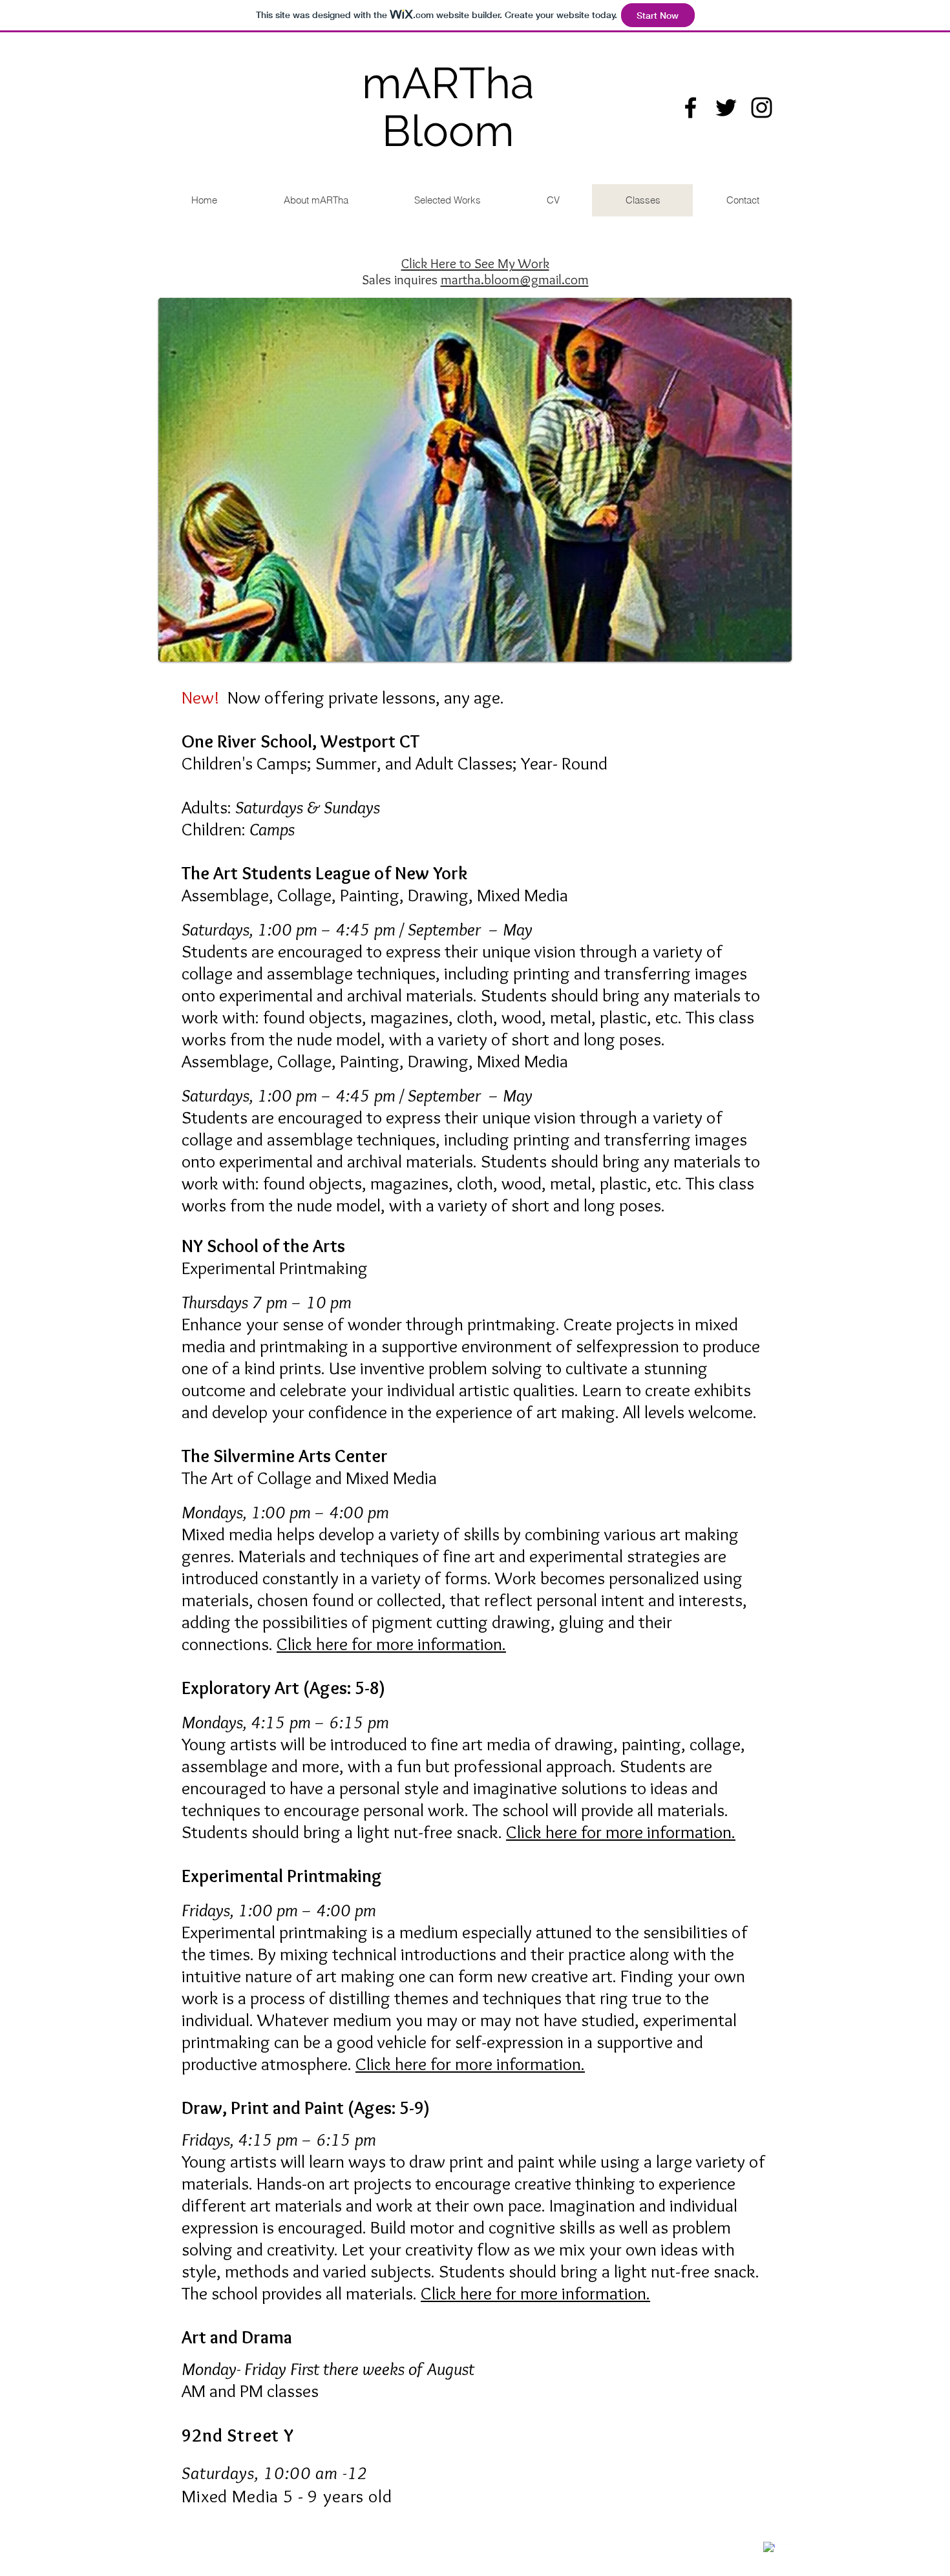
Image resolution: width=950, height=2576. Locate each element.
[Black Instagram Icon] (762, 108)
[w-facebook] (769, 2548)
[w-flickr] (784, 2542)
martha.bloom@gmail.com (515, 279)
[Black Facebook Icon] (691, 108)
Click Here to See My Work (475, 263)
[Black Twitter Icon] (726, 108)
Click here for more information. (391, 1644)
